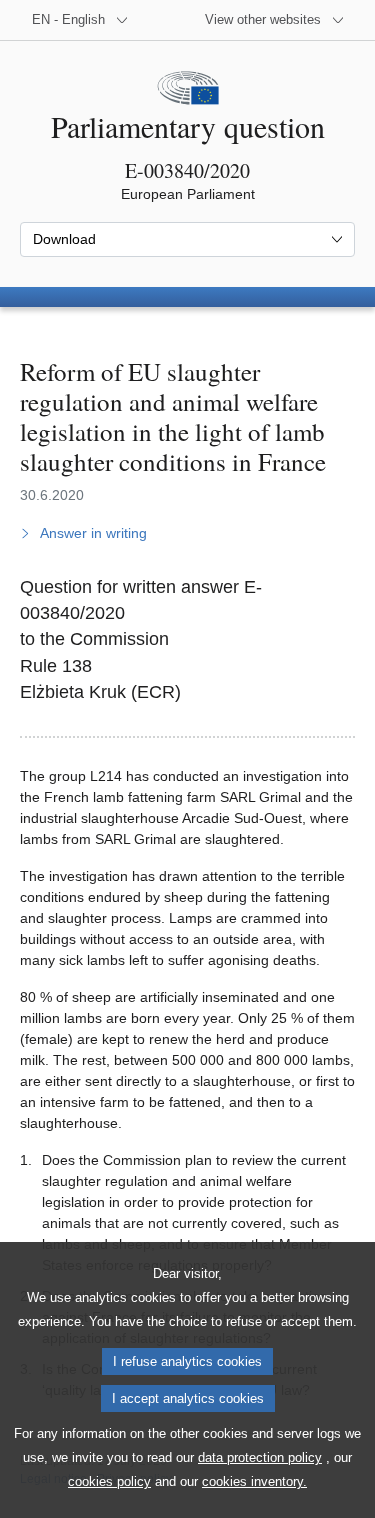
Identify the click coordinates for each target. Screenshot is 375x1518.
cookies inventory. (254, 1481)
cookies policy (109, 1481)
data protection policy (260, 1457)
